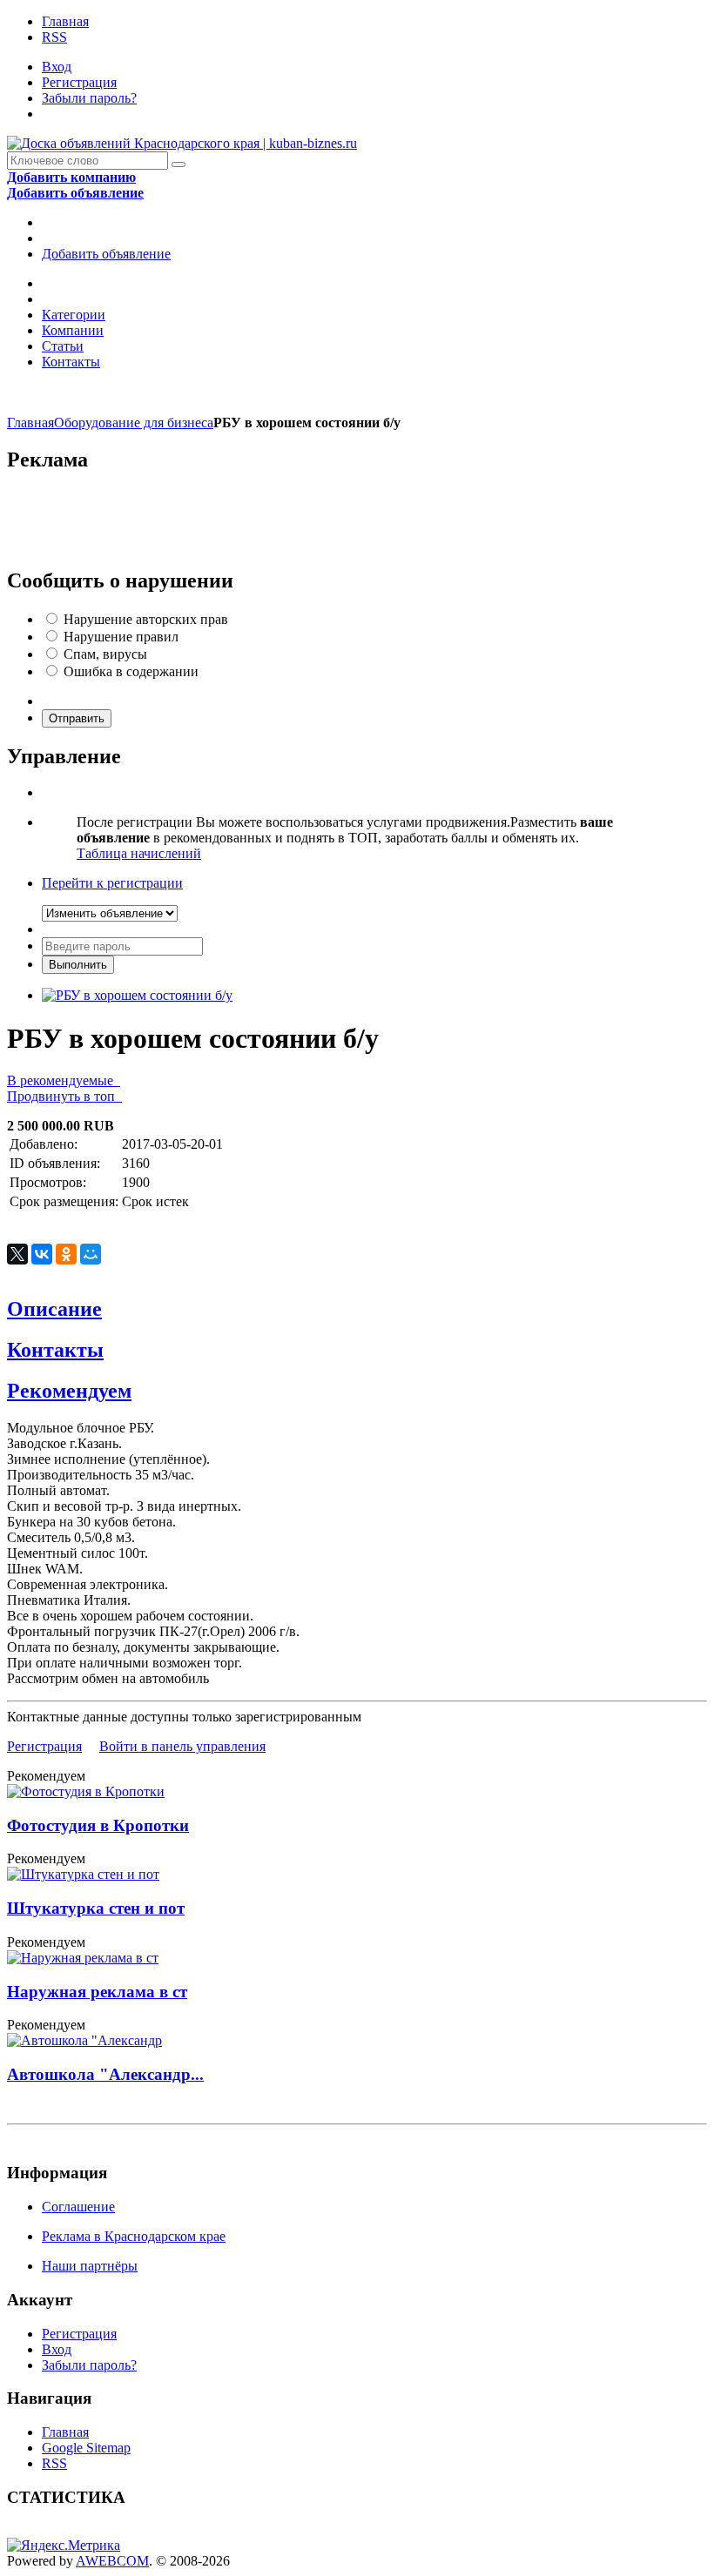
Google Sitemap (86, 2448)
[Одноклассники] (66, 1254)
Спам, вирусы (105, 654)
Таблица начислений (139, 853)
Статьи (63, 346)
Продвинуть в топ (64, 1096)
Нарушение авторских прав (146, 619)
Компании (73, 330)
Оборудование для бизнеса (134, 423)
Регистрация (79, 82)
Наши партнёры (90, 2266)
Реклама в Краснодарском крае (134, 2236)
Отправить (77, 718)
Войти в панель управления (182, 1746)
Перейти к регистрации (112, 883)
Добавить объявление (106, 254)
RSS (54, 37)
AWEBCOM (112, 2561)
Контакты (71, 362)
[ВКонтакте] (42, 1254)
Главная (65, 21)
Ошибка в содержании (131, 671)
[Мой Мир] (91, 1254)
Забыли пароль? (89, 98)
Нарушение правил (121, 637)
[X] (17, 1254)
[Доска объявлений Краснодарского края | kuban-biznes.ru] (182, 143)
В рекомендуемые (64, 1080)
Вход (57, 67)
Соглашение (78, 2207)
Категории (74, 315)
